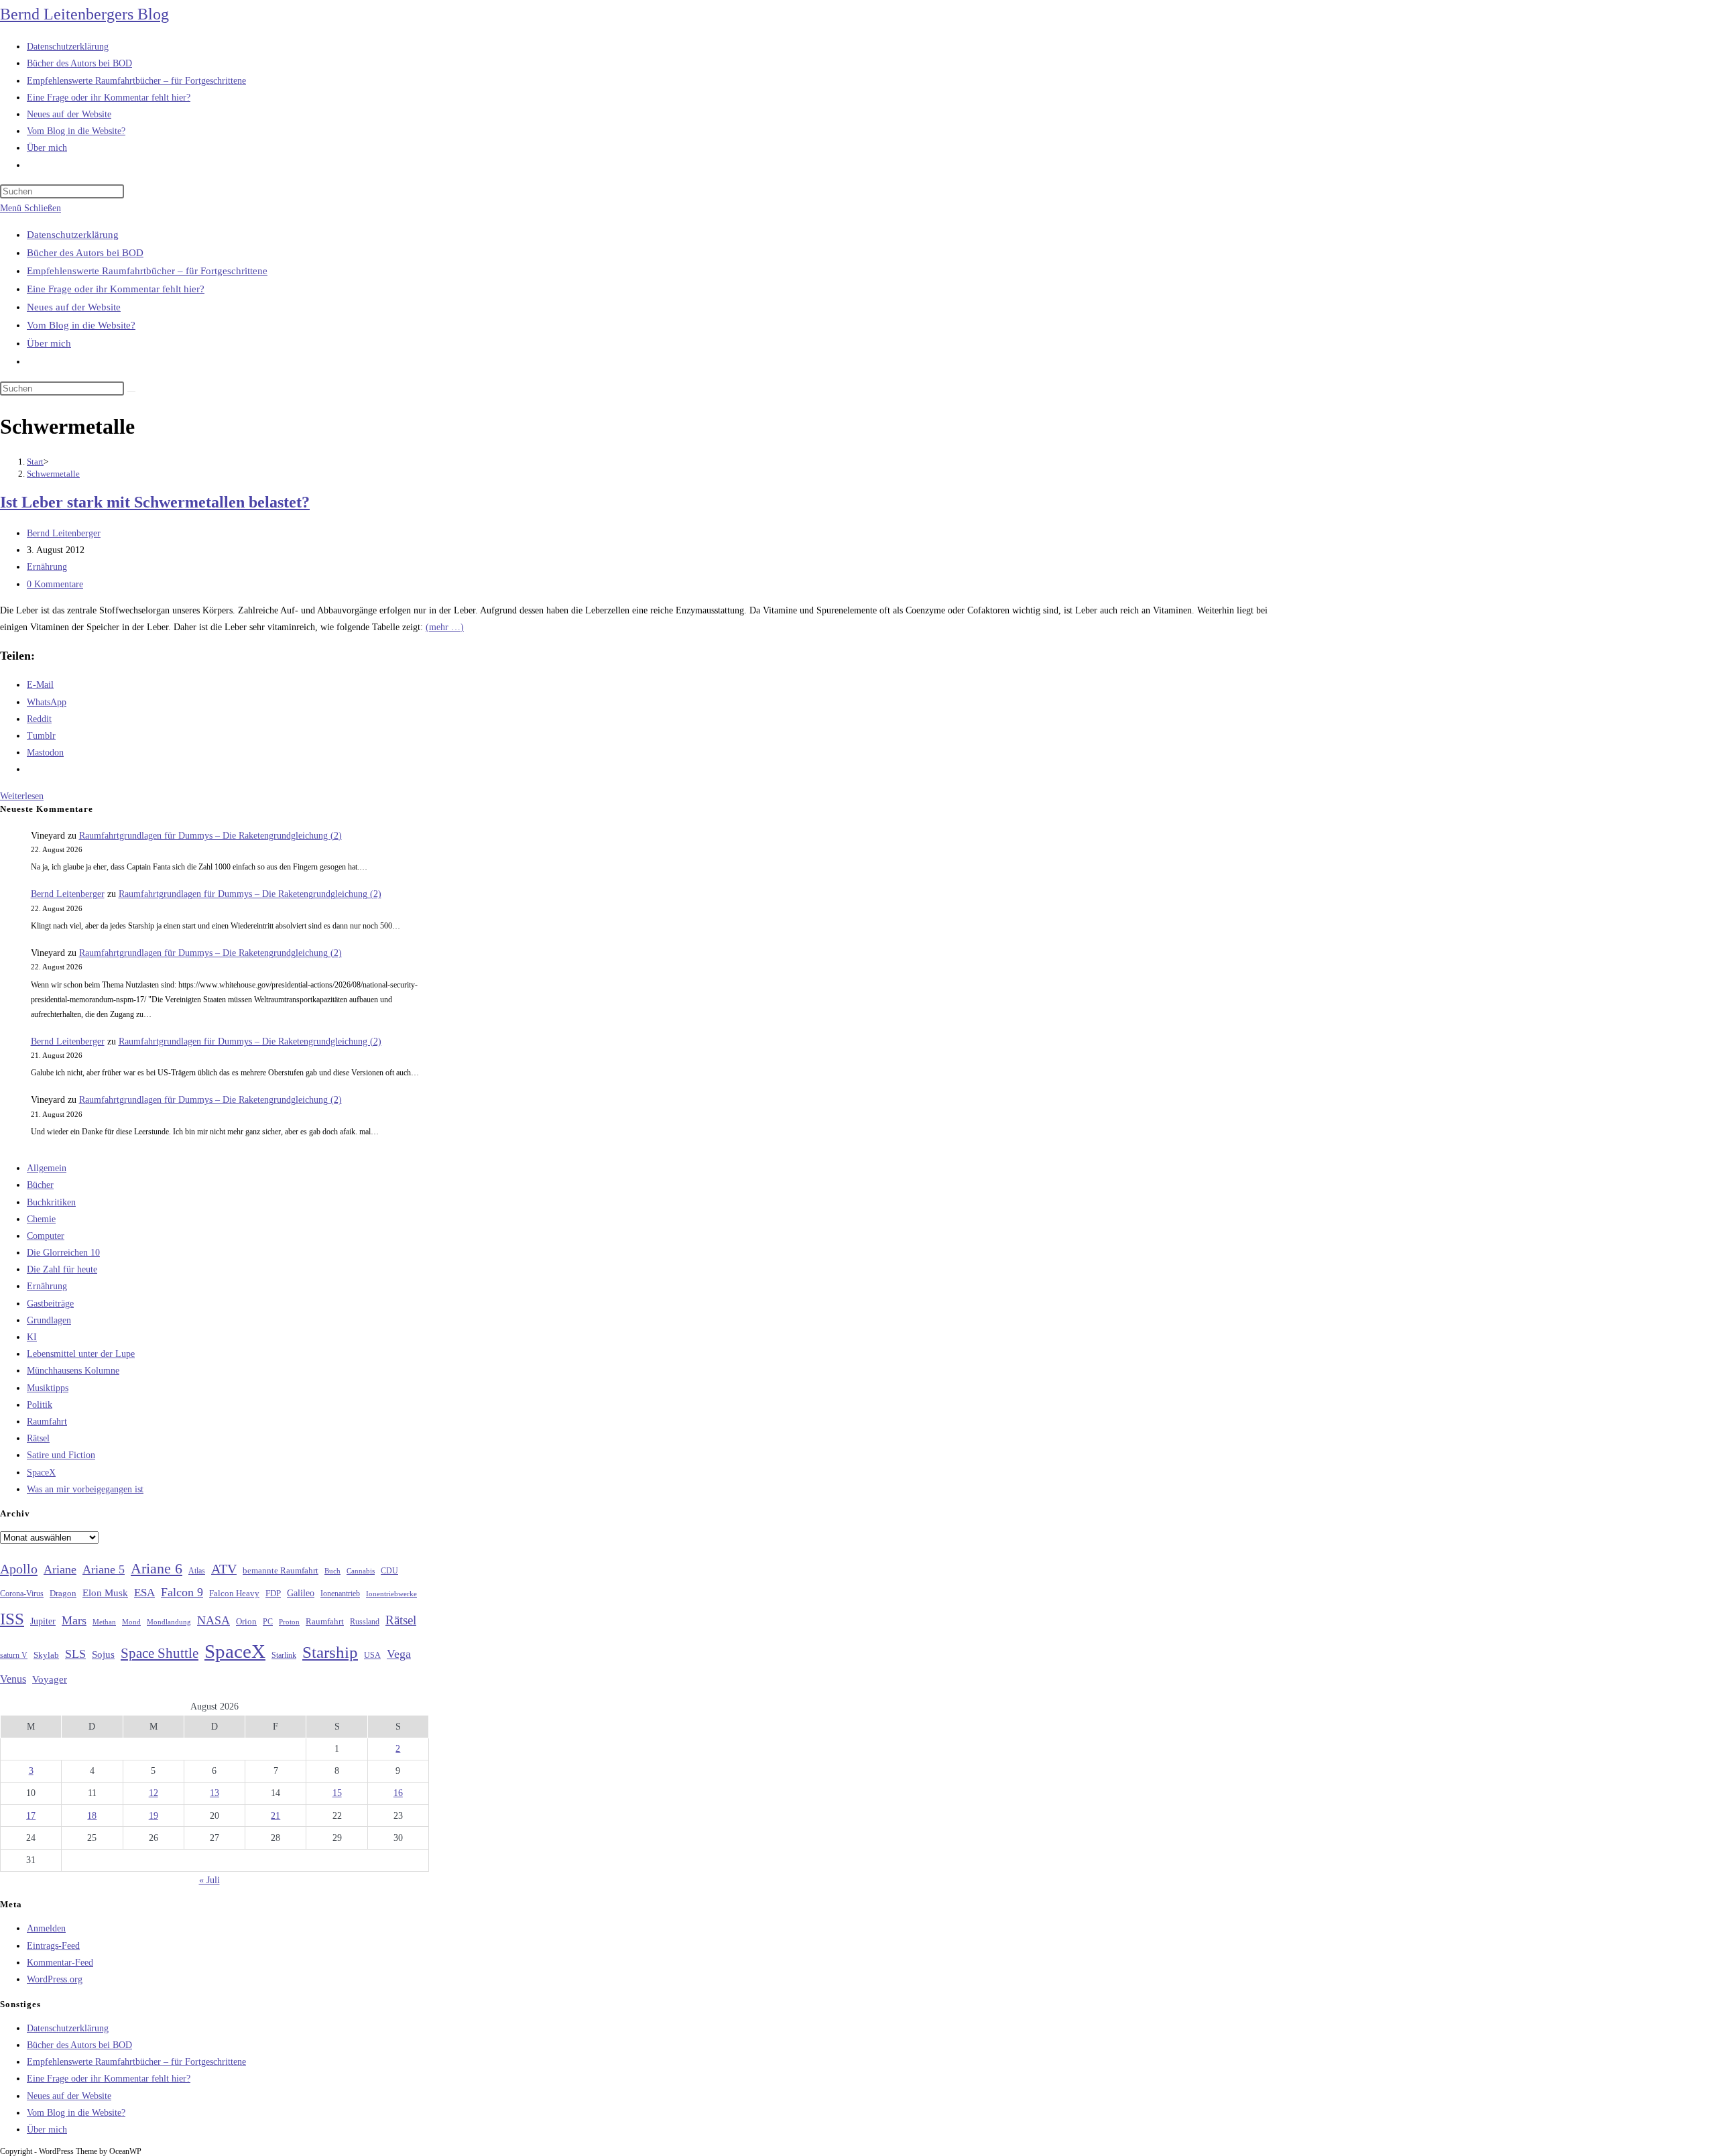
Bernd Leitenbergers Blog (84, 14)
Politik (40, 1405)
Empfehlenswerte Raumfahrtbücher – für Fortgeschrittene (147, 271)
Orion (246, 1622)
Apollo (19, 1569)
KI (32, 1337)
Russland (365, 1622)
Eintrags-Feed (53, 1946)
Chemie (41, 1219)
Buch (332, 1571)
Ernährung (47, 567)
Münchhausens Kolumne (73, 1371)
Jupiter (43, 1621)
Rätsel (38, 1438)
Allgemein (47, 1168)
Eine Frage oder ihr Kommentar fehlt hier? (116, 289)
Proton (289, 1622)
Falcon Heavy (234, 1593)
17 (31, 1816)
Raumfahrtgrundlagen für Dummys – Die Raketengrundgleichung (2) (210, 836)
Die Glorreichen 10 (63, 1253)
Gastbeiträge (50, 1304)
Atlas (197, 1571)
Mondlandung (169, 1622)
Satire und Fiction (61, 1455)
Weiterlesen (22, 796)
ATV (224, 1569)
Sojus (103, 1655)
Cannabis (361, 1571)
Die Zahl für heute (62, 1269)
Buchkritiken (51, 1202)
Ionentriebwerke (391, 1594)
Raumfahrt (47, 1422)
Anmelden (46, 1928)
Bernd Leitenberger (64, 533)
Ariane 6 (157, 1569)
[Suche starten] (131, 392)
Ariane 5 (104, 1569)
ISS (12, 1619)
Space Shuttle (160, 1653)
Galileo (301, 1593)
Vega (399, 1654)
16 (398, 1793)
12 (154, 1793)
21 (275, 1816)
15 (337, 1793)
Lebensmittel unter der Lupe (81, 1354)
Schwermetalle (53, 474)
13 (214, 1793)
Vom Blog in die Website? (81, 325)
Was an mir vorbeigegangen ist (85, 1489)
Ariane (60, 1569)
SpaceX (41, 1473)
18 (92, 1816)
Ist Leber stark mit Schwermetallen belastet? (155, 502)
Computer (46, 1236)
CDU (389, 1571)
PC (268, 1622)
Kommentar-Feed (60, 1963)
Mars (74, 1620)
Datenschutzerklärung (73, 235)
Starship (330, 1652)
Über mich (49, 343)
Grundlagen (49, 1320)
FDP (273, 1593)
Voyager (50, 1679)
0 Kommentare (55, 584)
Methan (104, 1622)
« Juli (209, 1880)
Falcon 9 (182, 1592)
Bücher (40, 1185)
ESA (144, 1593)
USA (372, 1656)
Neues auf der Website (74, 307)
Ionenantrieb (340, 1594)
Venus (13, 1679)
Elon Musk (105, 1593)
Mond (131, 1622)
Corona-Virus (22, 1594)
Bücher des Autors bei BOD (85, 253)
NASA (213, 1620)
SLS (75, 1654)
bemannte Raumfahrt (281, 1571)
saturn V (14, 1655)
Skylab (46, 1655)
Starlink (284, 1655)
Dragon (63, 1593)
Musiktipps (48, 1388)
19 (154, 1816)
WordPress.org (55, 1979)
